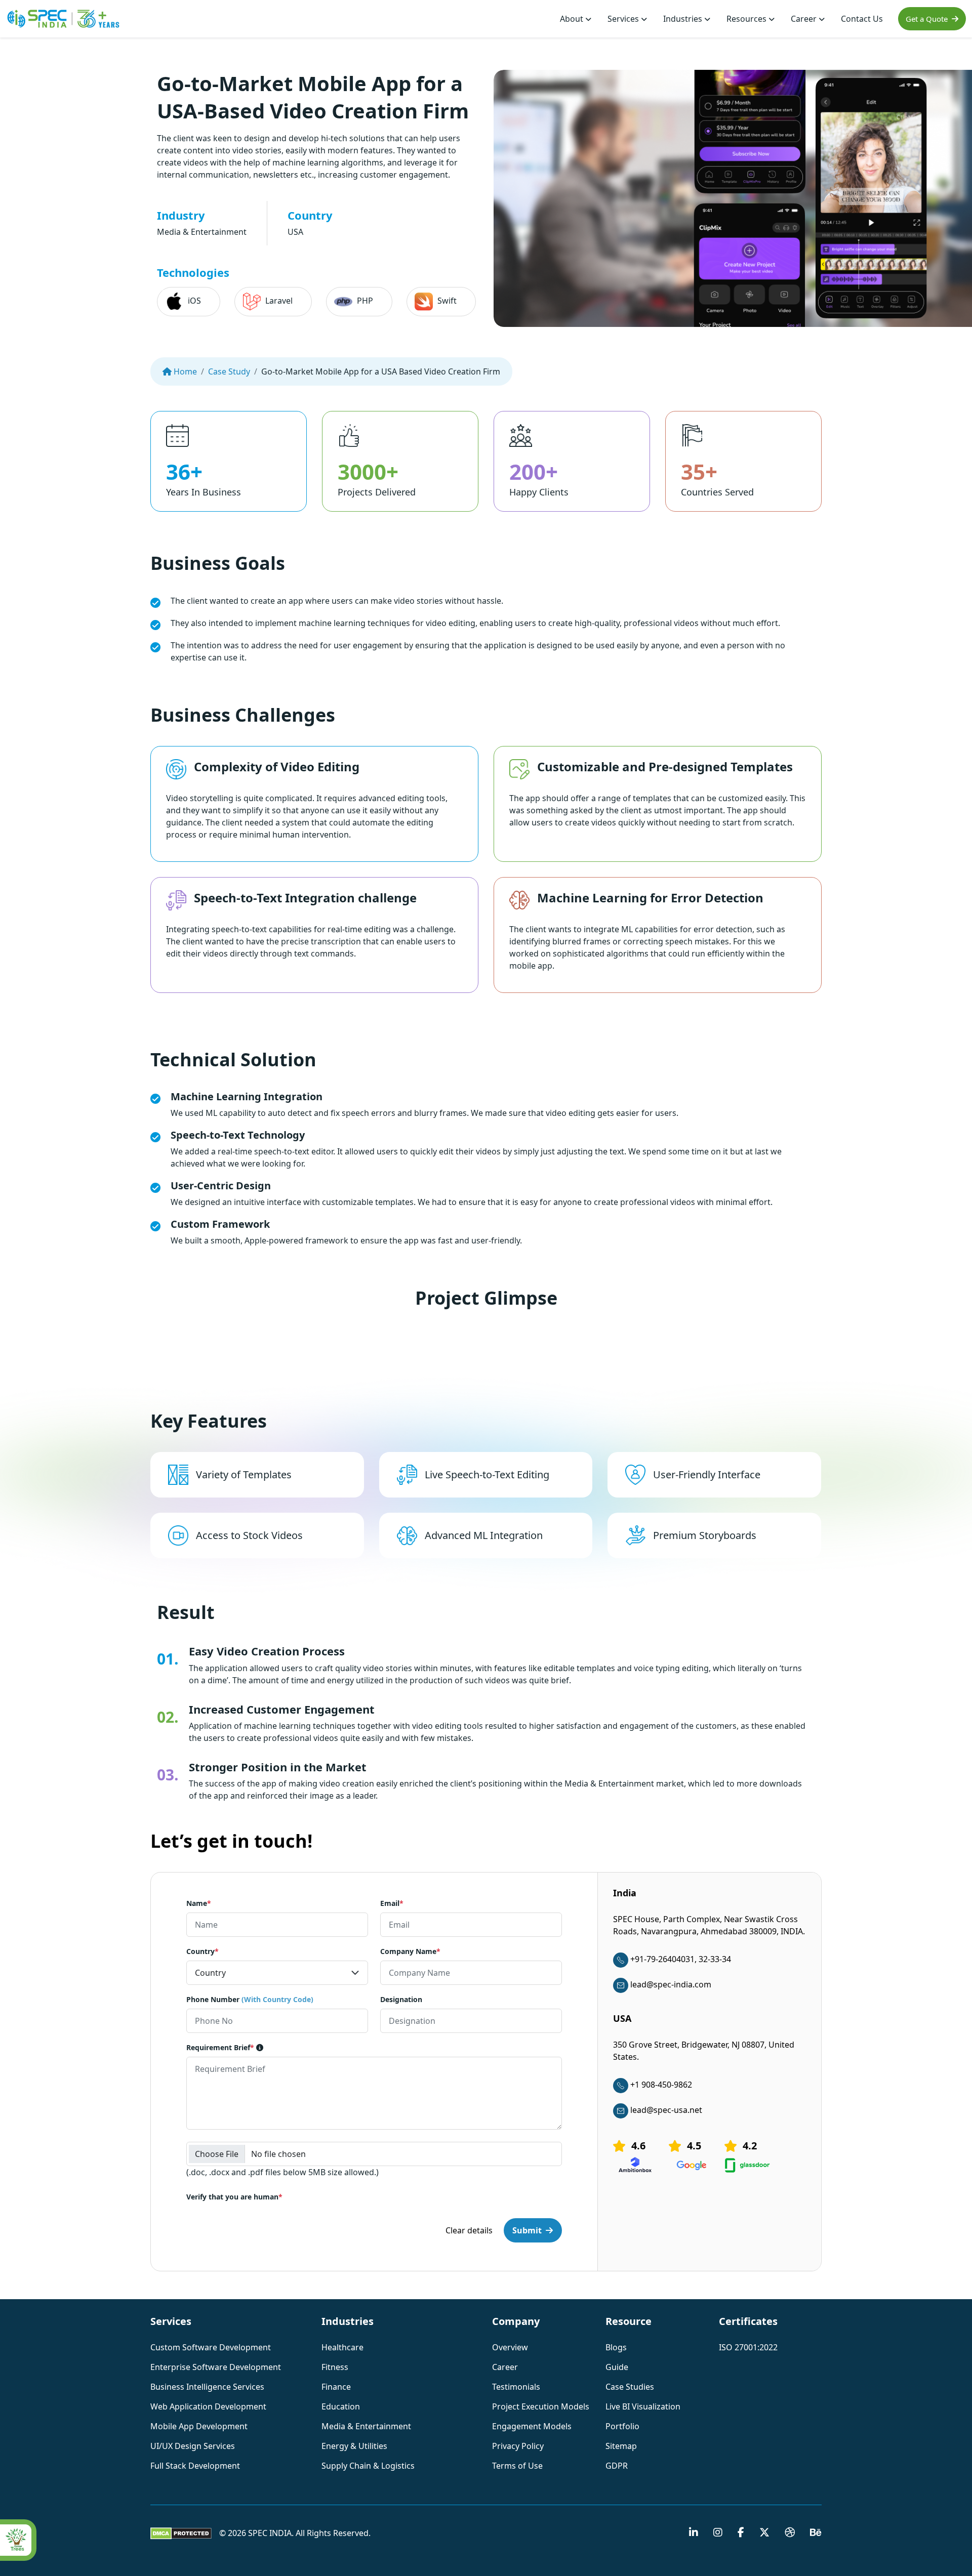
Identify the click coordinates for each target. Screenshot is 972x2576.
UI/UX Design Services (193, 2446)
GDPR (617, 2466)
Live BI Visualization (643, 2406)
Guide (617, 2367)
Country (202, 1951)
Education (341, 2406)
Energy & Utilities (354, 2446)
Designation (401, 1999)
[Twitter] (764, 2533)
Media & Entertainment (366, 2426)
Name (199, 1903)
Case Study (229, 371)
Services (624, 19)
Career (805, 19)
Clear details (469, 2230)
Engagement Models (532, 2426)
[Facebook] (741, 2533)
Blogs (616, 2347)
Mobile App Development (199, 2426)
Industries (684, 19)
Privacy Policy (518, 2446)
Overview (510, 2347)
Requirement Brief (220, 2047)
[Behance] (816, 2533)
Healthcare (342, 2347)
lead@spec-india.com (671, 1984)
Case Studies (630, 2387)
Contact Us (862, 19)
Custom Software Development (211, 2347)
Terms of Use (517, 2466)
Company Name (410, 1951)
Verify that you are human (234, 2197)
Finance (336, 2387)
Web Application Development (208, 2406)
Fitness (335, 2367)
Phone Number (250, 1999)
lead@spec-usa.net (666, 2110)
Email (392, 1903)
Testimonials (516, 2387)
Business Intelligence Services (207, 2387)
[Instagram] (718, 2533)
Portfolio (622, 2426)
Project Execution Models (541, 2406)
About (573, 19)
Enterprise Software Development (216, 2367)
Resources (747, 19)
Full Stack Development (195, 2466)
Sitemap (621, 2446)
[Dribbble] (790, 2533)
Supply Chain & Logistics (368, 2466)
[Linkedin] (694, 2533)
